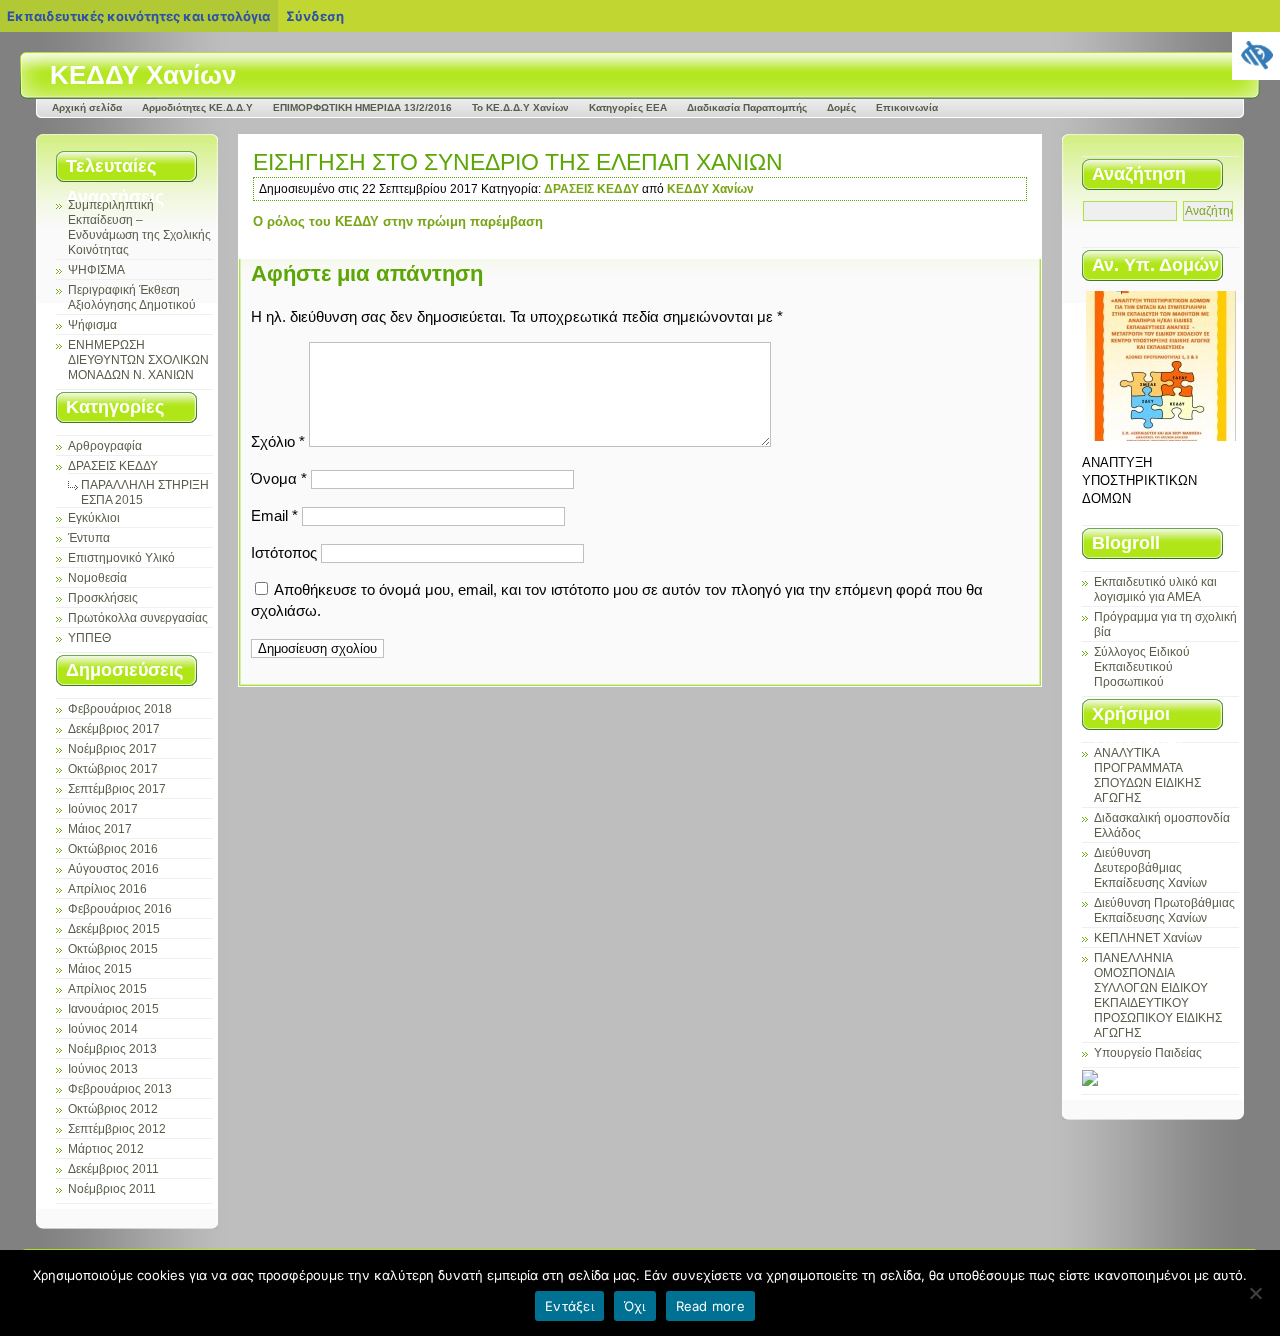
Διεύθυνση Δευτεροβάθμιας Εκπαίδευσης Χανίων (1150, 868)
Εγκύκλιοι (94, 518)
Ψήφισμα (92, 325)
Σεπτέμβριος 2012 (117, 1129)
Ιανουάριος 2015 (113, 1009)
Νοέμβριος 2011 (112, 1189)
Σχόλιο (278, 441)
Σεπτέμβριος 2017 (117, 789)
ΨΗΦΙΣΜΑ (96, 270)
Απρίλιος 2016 (107, 889)
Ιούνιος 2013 (103, 1069)
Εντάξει (569, 1306)
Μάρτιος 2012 (106, 1149)
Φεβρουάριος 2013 (120, 1089)
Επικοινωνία (907, 107)
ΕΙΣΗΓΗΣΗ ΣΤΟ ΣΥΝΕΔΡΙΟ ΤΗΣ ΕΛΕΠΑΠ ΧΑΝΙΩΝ (518, 162)
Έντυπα (89, 538)
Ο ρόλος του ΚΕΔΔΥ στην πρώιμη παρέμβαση (398, 221)
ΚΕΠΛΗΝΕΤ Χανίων (1148, 938)
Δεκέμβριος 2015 (114, 929)
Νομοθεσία (97, 578)
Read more (710, 1306)
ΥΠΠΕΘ (89, 638)
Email (274, 515)
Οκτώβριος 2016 (113, 849)
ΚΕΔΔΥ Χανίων (143, 75)
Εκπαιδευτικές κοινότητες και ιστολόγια (138, 16)
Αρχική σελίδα (87, 107)
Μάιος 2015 (100, 969)
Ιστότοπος (284, 552)
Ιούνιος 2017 (103, 809)
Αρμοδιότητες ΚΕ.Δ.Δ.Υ (197, 107)
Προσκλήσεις (103, 598)
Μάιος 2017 (100, 829)
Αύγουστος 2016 (113, 869)
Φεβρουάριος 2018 (120, 709)
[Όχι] (1255, 1293)
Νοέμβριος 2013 (112, 1049)
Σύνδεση (315, 16)
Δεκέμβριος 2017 (114, 729)
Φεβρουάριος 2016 (120, 909)
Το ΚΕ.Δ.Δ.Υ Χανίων (520, 107)
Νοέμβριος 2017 (112, 749)
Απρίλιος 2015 (107, 989)
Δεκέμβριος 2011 (113, 1169)
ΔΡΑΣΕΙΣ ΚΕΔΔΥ (113, 466)
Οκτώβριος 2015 (113, 949)
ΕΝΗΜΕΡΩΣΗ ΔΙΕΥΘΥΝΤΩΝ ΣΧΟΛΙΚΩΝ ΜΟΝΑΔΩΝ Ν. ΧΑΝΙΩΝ (138, 360)
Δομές (841, 107)
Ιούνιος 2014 (103, 1029)
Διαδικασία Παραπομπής (747, 107)
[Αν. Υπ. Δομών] (1160, 366)
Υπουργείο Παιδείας (1148, 1053)
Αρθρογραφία (105, 446)
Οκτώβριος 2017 (113, 769)
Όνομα (279, 478)
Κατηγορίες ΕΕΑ (628, 107)
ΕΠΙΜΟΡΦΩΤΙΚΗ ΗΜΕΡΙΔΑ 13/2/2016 (362, 107)
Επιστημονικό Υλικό (121, 558)
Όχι (635, 1306)
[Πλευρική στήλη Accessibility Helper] (1256, 56)
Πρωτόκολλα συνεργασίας (138, 618)
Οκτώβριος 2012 (113, 1109)
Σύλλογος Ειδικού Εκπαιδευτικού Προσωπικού (1142, 667)
